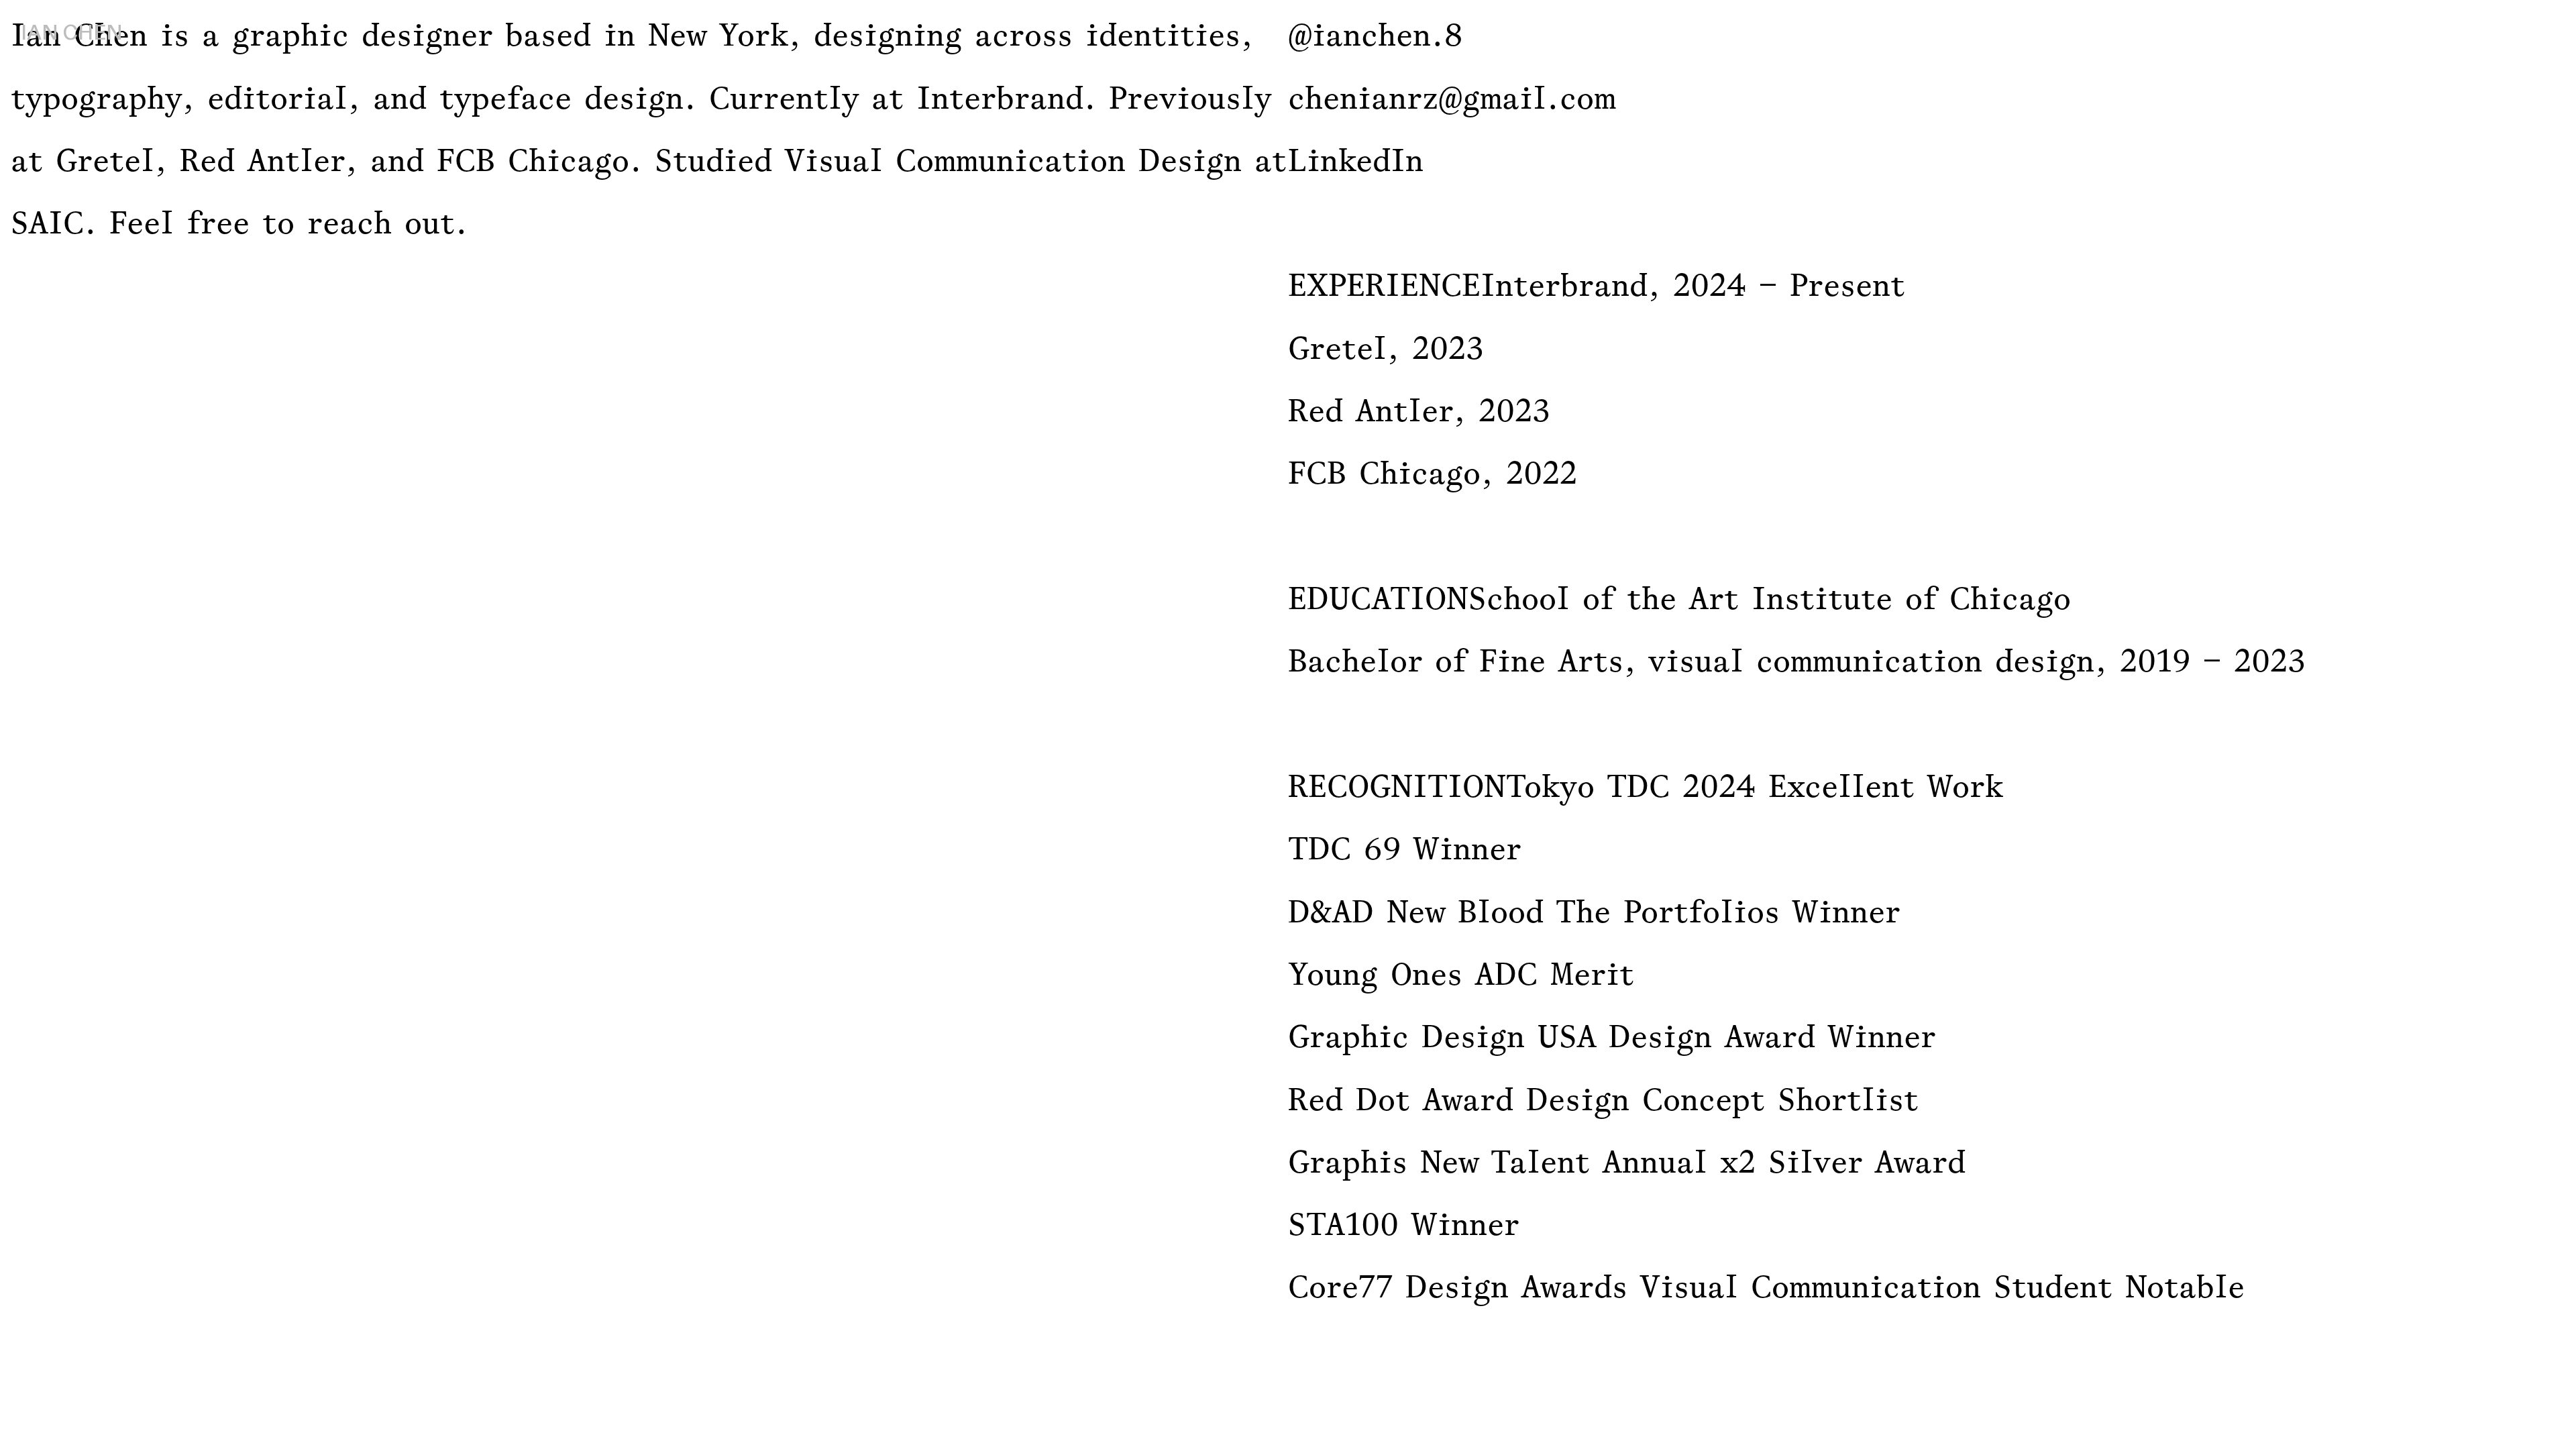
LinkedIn (1356, 160)
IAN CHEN (72, 33)
